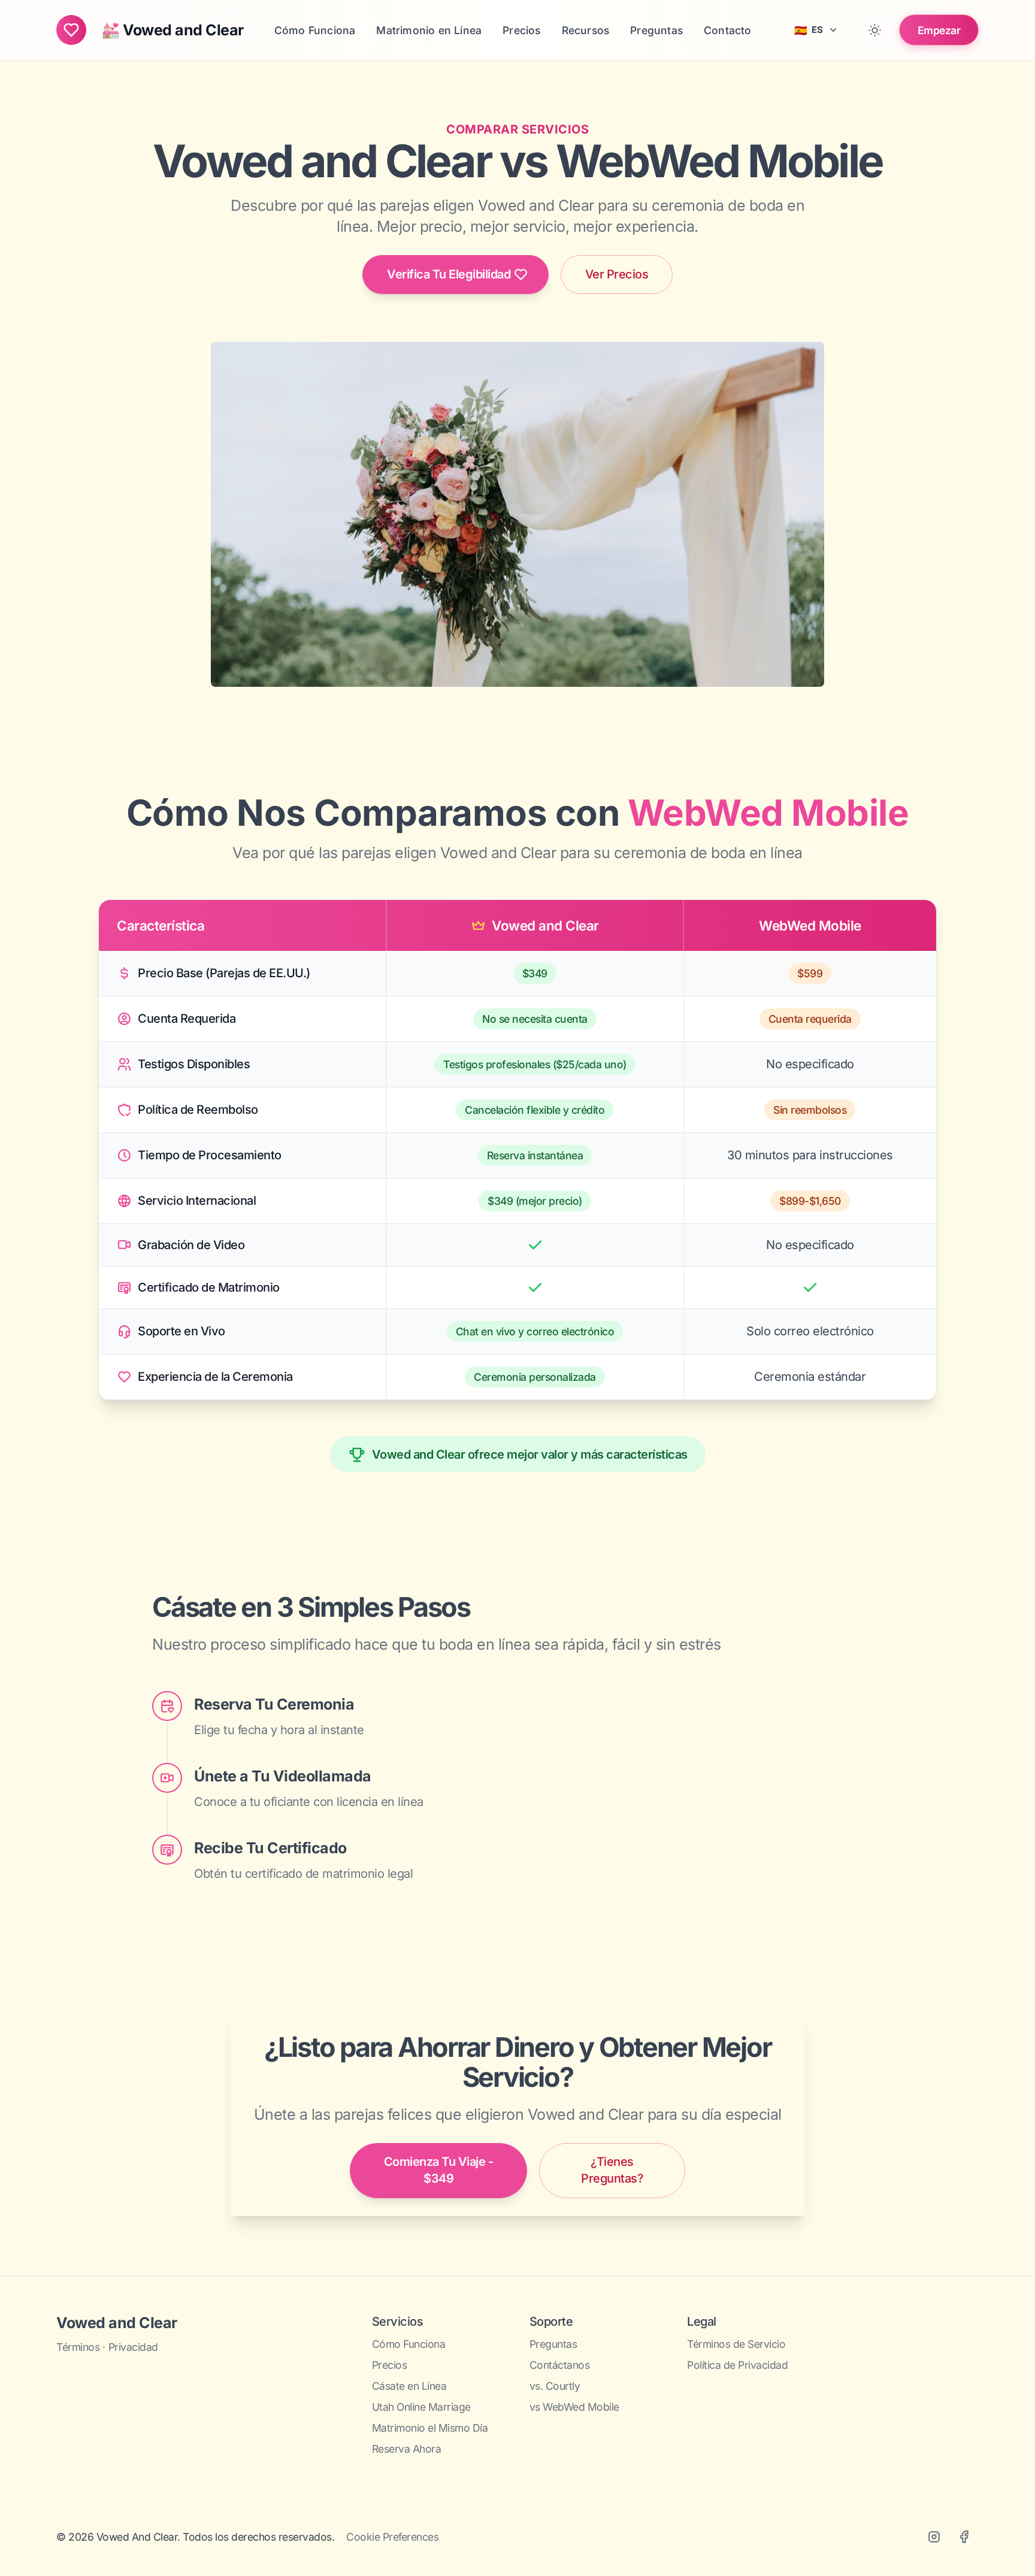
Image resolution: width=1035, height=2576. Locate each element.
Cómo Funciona (409, 2344)
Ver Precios (617, 274)
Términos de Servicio (736, 2344)
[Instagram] (934, 2537)
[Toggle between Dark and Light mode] (875, 30)
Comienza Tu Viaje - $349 (439, 2170)
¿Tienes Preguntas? (612, 2170)
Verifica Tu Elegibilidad (449, 274)
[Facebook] (964, 2537)
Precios (390, 2365)
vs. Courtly (555, 2386)
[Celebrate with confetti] (71, 30)
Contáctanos (560, 2365)
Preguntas (553, 2344)
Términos (78, 2347)
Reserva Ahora (407, 2449)
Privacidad (133, 2347)
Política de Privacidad (737, 2365)
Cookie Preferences (392, 2537)
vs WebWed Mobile (574, 2407)
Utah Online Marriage (421, 2407)
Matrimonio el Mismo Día (430, 2428)
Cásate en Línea (409, 2386)
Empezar (939, 30)
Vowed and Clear (117, 2323)
